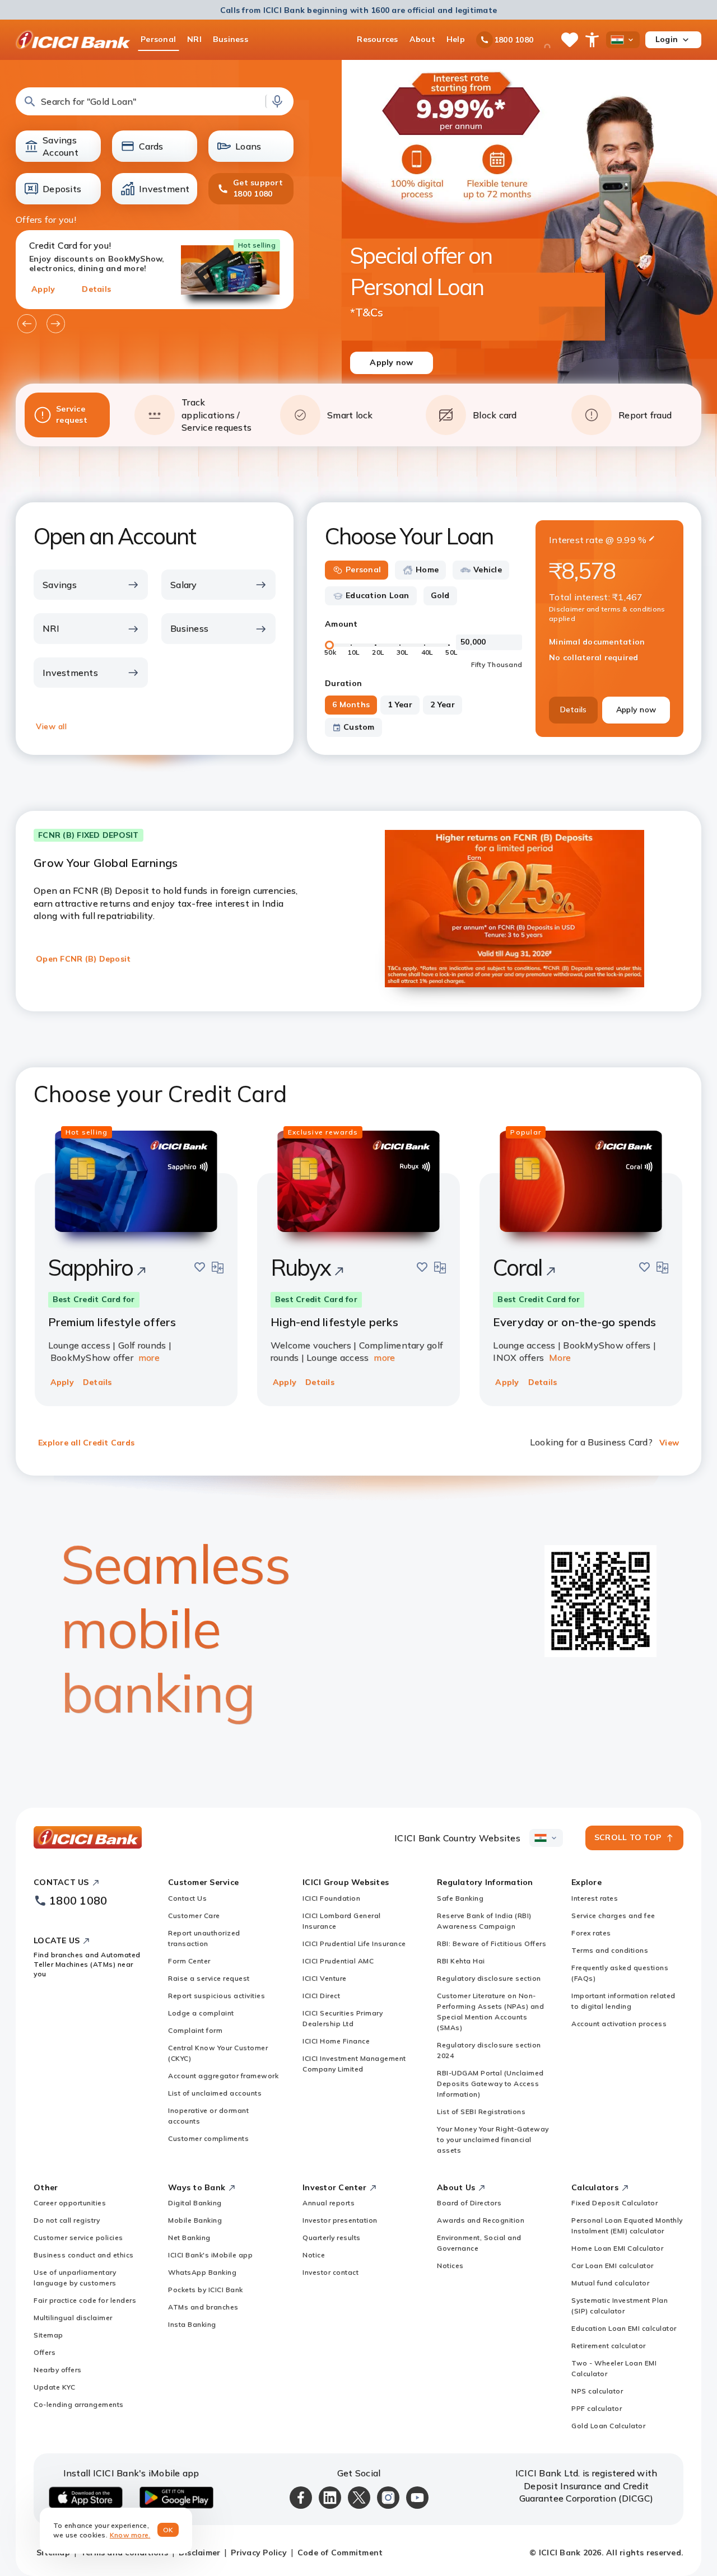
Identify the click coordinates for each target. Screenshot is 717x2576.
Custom (359, 727)
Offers (45, 2352)
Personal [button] (158, 39)
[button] (155, 101)
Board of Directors (469, 2203)
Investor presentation (340, 2220)
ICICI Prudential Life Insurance (354, 1943)
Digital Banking (195, 2203)
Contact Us (187, 1898)
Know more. (130, 2535)
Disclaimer (200, 2552)
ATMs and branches (203, 2307)
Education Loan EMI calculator (624, 2328)
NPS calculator (597, 2391)
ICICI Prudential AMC (338, 1961)
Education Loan (378, 595)
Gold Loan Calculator (608, 2426)
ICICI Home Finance (336, 2041)
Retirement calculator (609, 2346)
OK (168, 2530)
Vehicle (488, 570)
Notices (450, 2265)
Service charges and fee (613, 1915)
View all (51, 726)
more (149, 1357)
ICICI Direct (321, 1996)
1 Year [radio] (400, 704)
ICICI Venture (325, 1978)
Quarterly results (332, 2237)
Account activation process (619, 2024)
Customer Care (194, 1915)
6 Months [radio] (351, 704)
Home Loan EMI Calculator (617, 2248)
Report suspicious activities (217, 1996)
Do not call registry (67, 2220)
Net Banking (189, 2237)
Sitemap (48, 2335)
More (560, 1357)
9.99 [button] (626, 540)
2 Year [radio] (443, 704)
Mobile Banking (195, 2220)
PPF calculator (597, 2408)
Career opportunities (70, 2203)
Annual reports (329, 2203)
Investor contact (330, 2272)
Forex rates (591, 1933)
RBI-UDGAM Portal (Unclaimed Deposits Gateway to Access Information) (490, 2083)
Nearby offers (58, 2370)
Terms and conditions (610, 1950)
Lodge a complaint (201, 2013)
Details (96, 289)
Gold (440, 595)
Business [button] (231, 39)
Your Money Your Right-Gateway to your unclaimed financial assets (493, 2139)
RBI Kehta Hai (461, 1961)
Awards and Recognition (481, 2220)
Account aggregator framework (223, 2076)
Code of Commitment (340, 2552)
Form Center (189, 1961)
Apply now (636, 710)
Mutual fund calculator (610, 2283)
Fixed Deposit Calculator (614, 2203)
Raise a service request (209, 1978)
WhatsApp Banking (202, 2272)
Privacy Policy (259, 2552)
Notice (314, 2255)
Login (667, 39)
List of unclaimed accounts (215, 2093)
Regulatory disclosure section (489, 1978)
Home (427, 570)
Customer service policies (78, 2237)
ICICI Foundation (331, 1898)
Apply (43, 289)
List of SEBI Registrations (481, 2111)
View (669, 1443)
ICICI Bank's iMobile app (210, 2255)
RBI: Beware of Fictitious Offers (492, 1943)
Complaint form (195, 2030)
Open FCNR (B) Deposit (83, 959)
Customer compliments (208, 2138)
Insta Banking (192, 2324)
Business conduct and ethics (84, 2255)
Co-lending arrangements (79, 2404)
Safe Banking (460, 1898)
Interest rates (595, 1898)
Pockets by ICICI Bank (206, 2290)
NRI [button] (194, 39)
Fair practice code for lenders (85, 2300)
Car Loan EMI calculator (613, 2265)
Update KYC (54, 2387)
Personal (363, 570)
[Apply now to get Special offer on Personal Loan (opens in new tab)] (529, 236)
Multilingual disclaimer (73, 2318)
